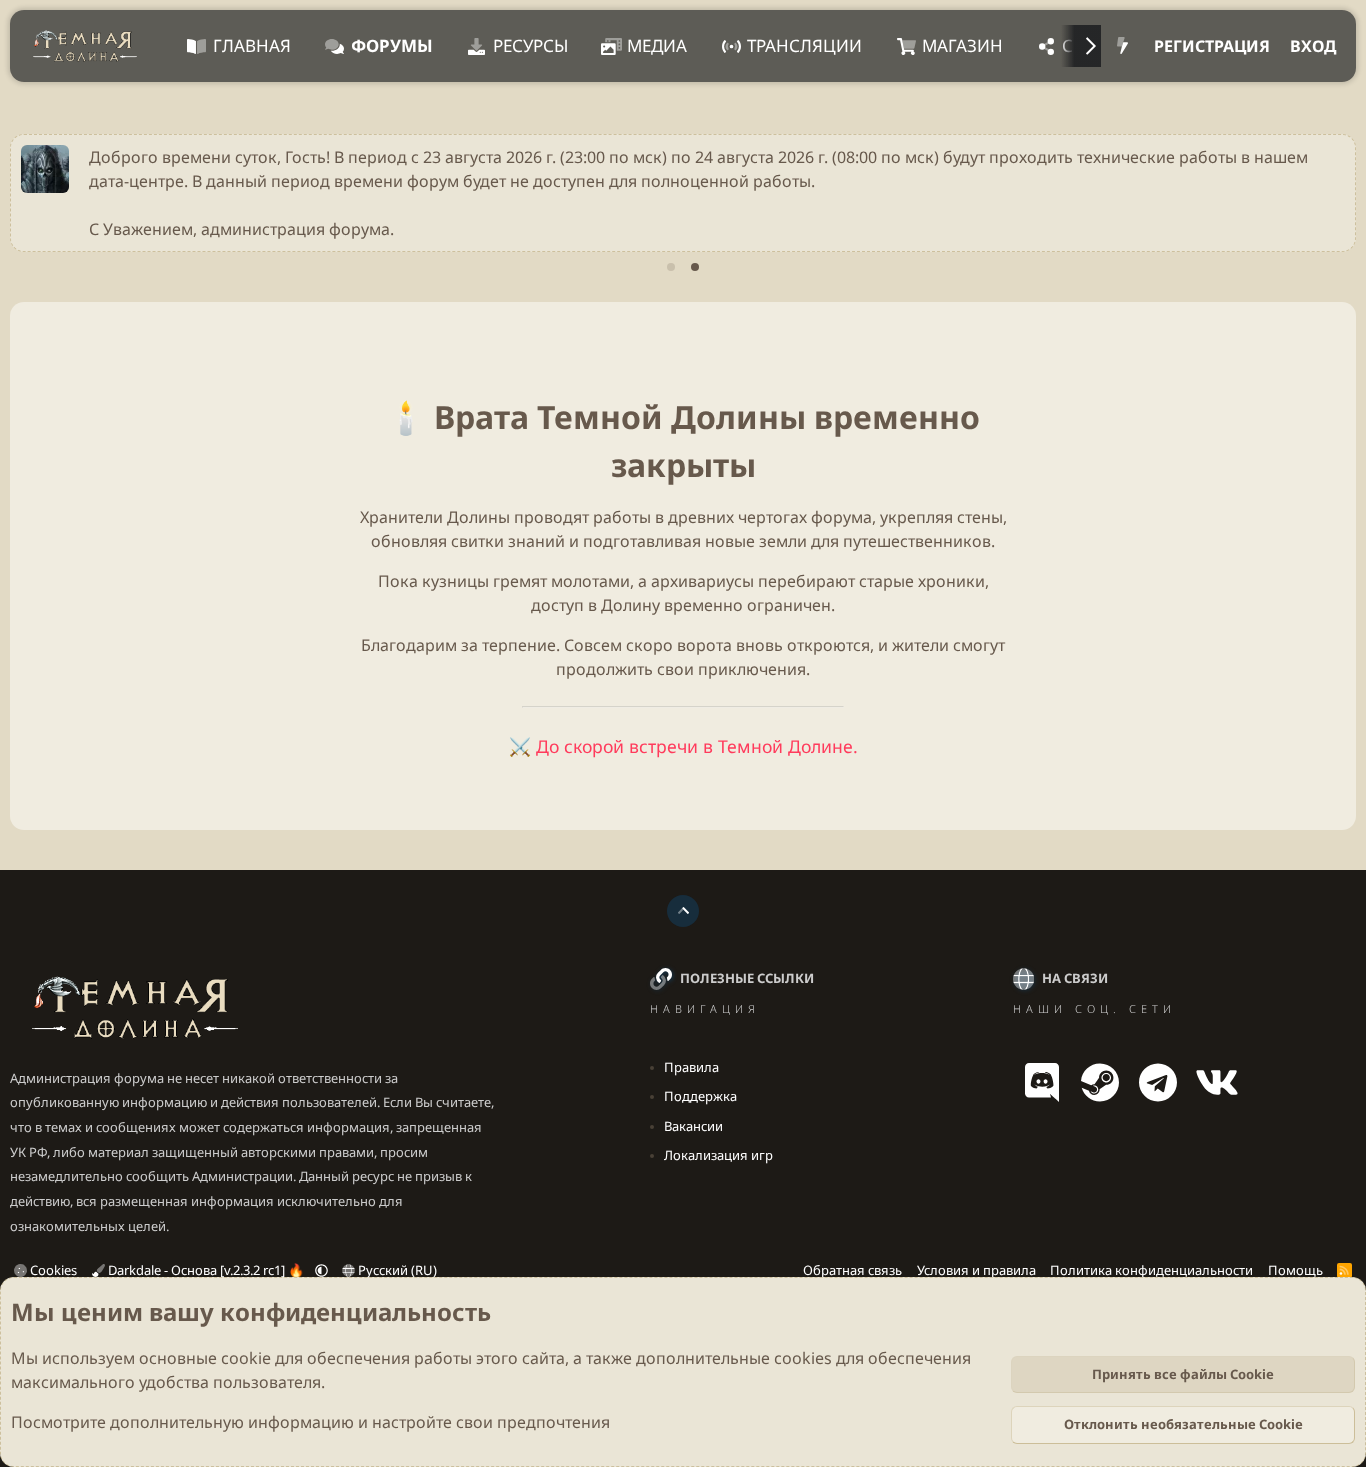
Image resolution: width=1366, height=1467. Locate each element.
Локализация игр (718, 1155)
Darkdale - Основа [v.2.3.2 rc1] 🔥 (206, 1270)
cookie (246, 1358)
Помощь (1295, 1270)
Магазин (962, 45)
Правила (691, 1067)
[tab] (671, 267)
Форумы (392, 45)
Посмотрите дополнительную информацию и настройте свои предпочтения (310, 1422)
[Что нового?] (1122, 46)
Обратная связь (852, 1270)
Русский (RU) (396, 1270)
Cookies (52, 1270)
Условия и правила (976, 1270)
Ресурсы (530, 45)
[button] (321, 1270)
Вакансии (693, 1126)
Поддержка (700, 1096)
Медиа (657, 45)
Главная (252, 45)
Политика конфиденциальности (1151, 1270)
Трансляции (804, 45)
